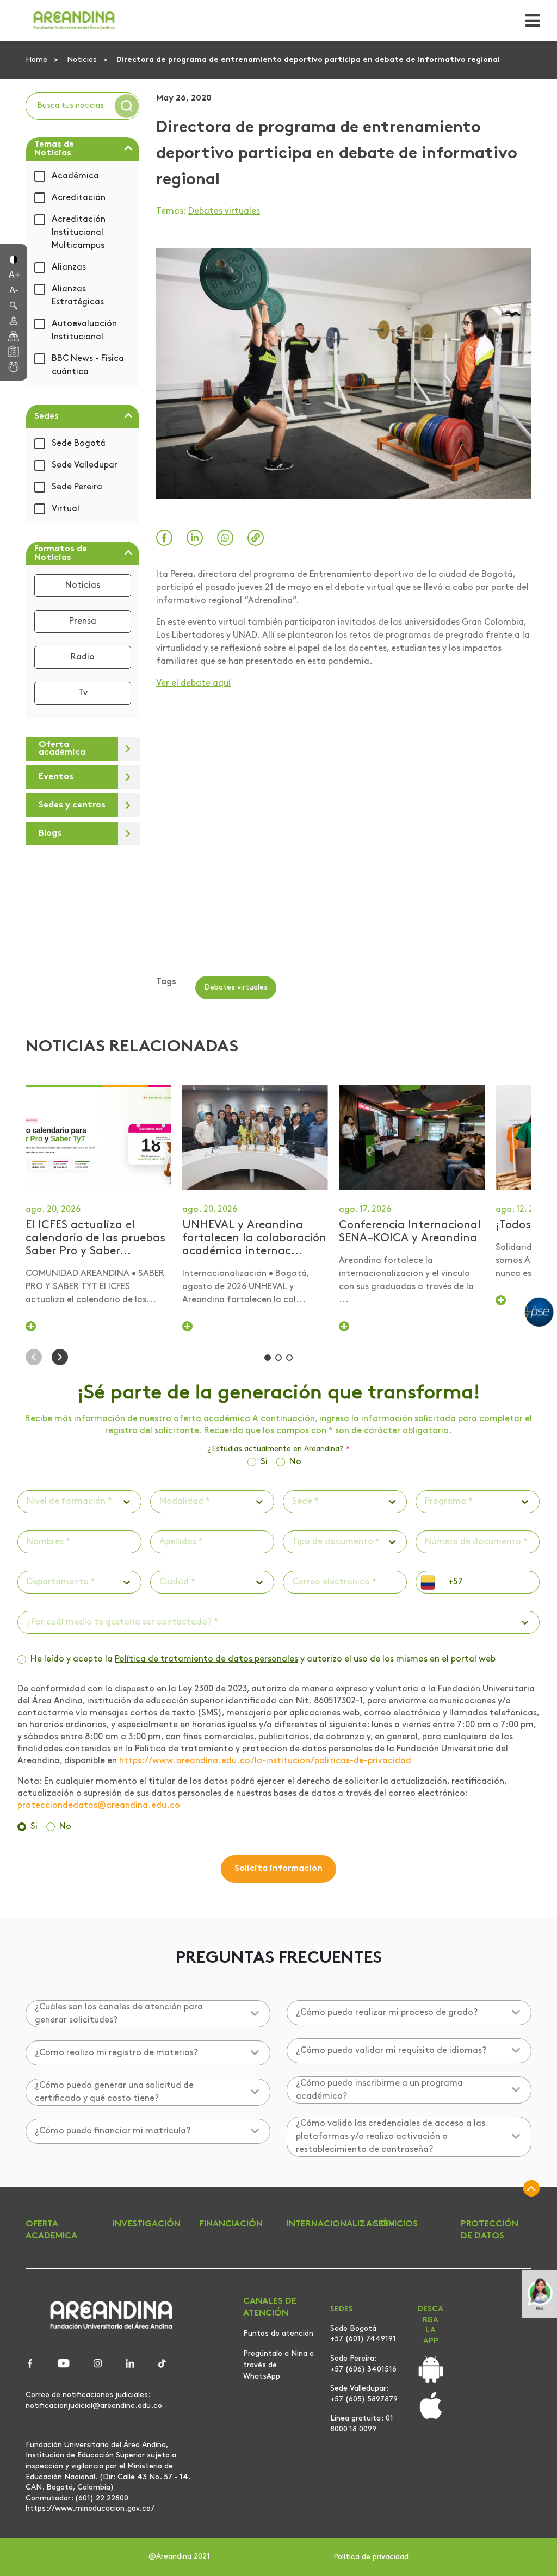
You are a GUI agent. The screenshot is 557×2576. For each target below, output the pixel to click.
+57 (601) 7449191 (363, 2339)
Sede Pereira (77, 487)
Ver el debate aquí (193, 683)
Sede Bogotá (79, 444)
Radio (83, 657)
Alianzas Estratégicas (78, 296)
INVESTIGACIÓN (147, 2224)
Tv (83, 693)
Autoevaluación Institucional (84, 331)
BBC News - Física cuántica (88, 365)
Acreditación (79, 198)
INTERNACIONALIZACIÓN (341, 2224)
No (295, 1462)
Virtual (66, 509)
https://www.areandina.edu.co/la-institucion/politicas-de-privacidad (265, 1761)
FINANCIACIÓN (231, 2224)
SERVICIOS (396, 2224)
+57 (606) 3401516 (363, 2370)
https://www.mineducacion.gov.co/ (90, 2509)
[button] (14, 259)
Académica (75, 176)
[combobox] (28, 1502)
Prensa (83, 621)
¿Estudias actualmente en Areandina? (278, 1449)
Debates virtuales (224, 211)
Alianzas (69, 267)
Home (38, 60)
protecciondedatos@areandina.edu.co (99, 1806)
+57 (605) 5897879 (364, 2400)
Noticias (83, 60)
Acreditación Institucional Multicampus (79, 233)
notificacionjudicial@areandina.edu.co (94, 2406)
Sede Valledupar (85, 465)
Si (264, 1462)
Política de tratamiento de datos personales (206, 1659)
